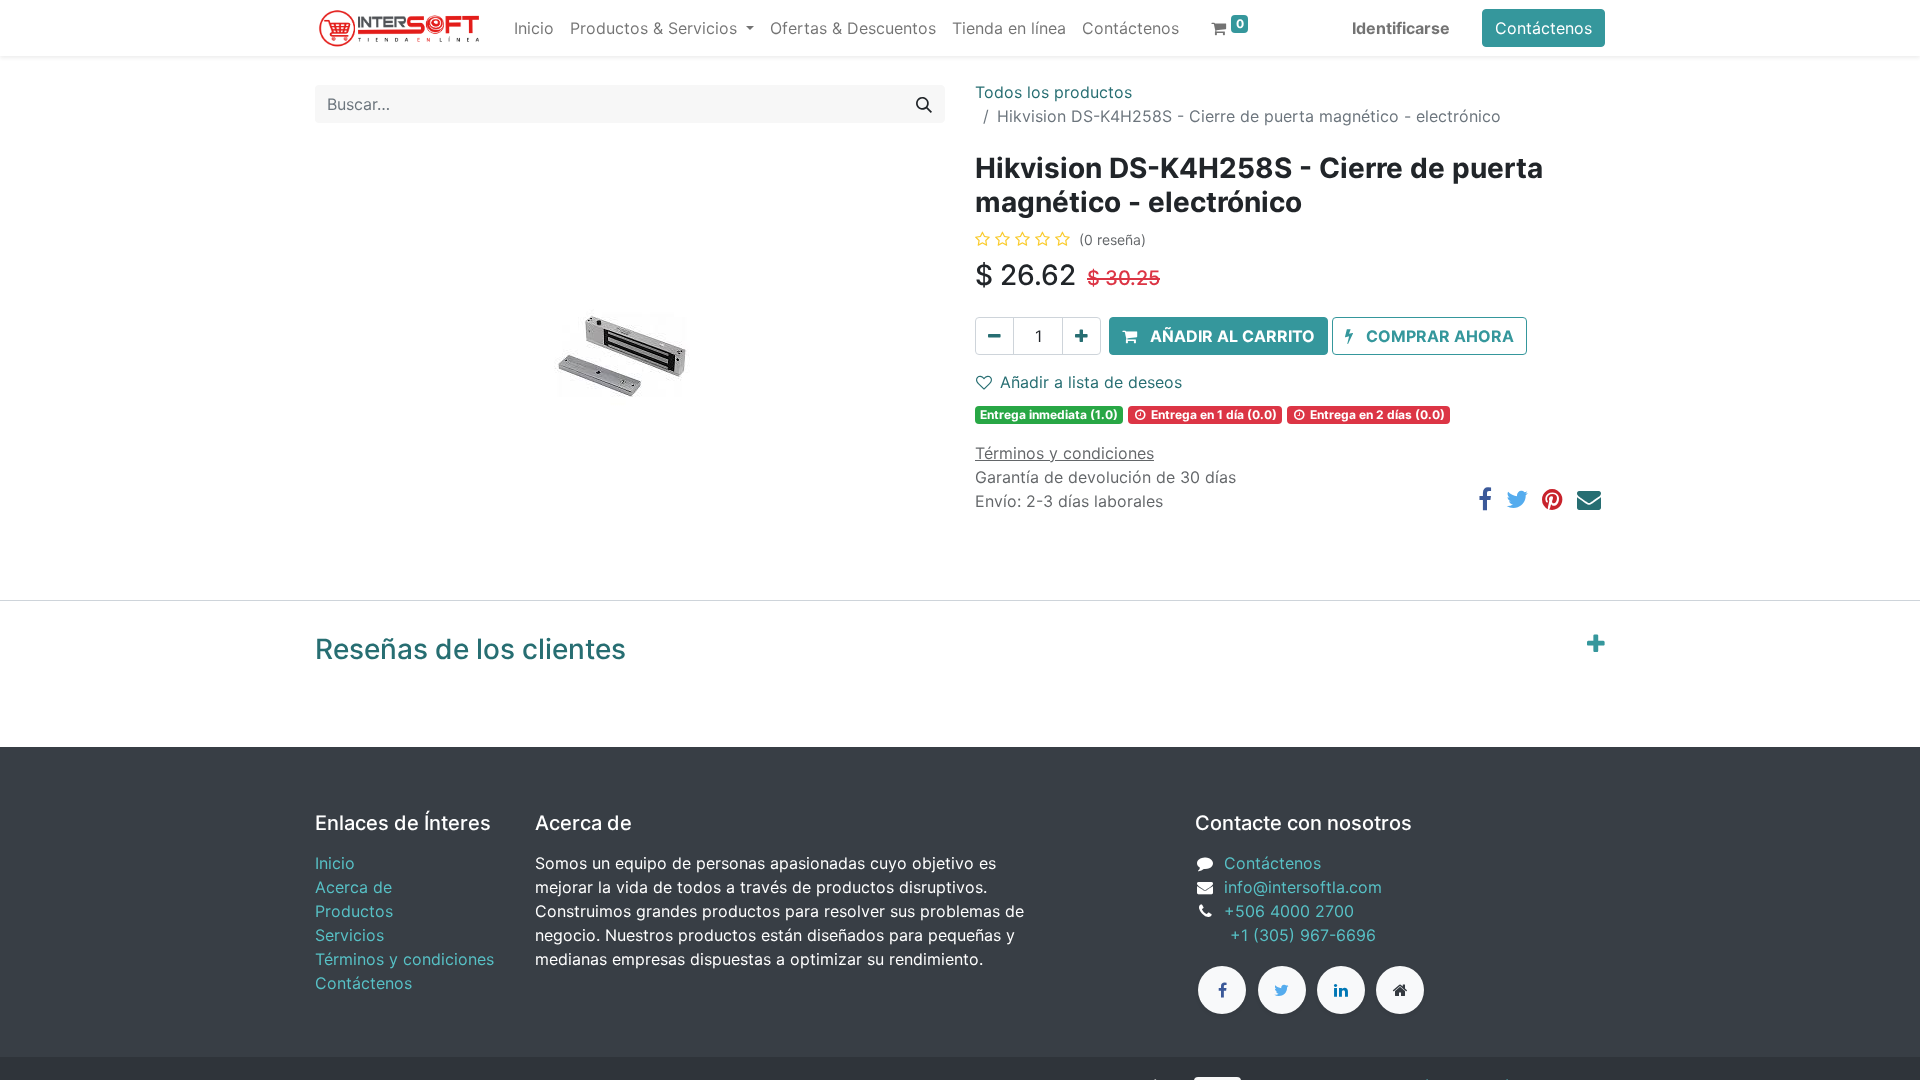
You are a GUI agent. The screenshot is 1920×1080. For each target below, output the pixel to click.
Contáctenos (1543, 28)
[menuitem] (534, 28)
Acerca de (353, 887)
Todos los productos (1053, 92)
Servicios (349, 935)
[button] (1218, 336)
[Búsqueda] (924, 104)
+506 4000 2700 (1291, 911)
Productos (354, 911)
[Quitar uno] (994, 336)
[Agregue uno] (1081, 336)
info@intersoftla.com (1303, 887)
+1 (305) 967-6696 (1285, 935)
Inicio (335, 863)
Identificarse (1401, 28)
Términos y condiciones (404, 959)
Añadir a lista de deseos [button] (1091, 382)
